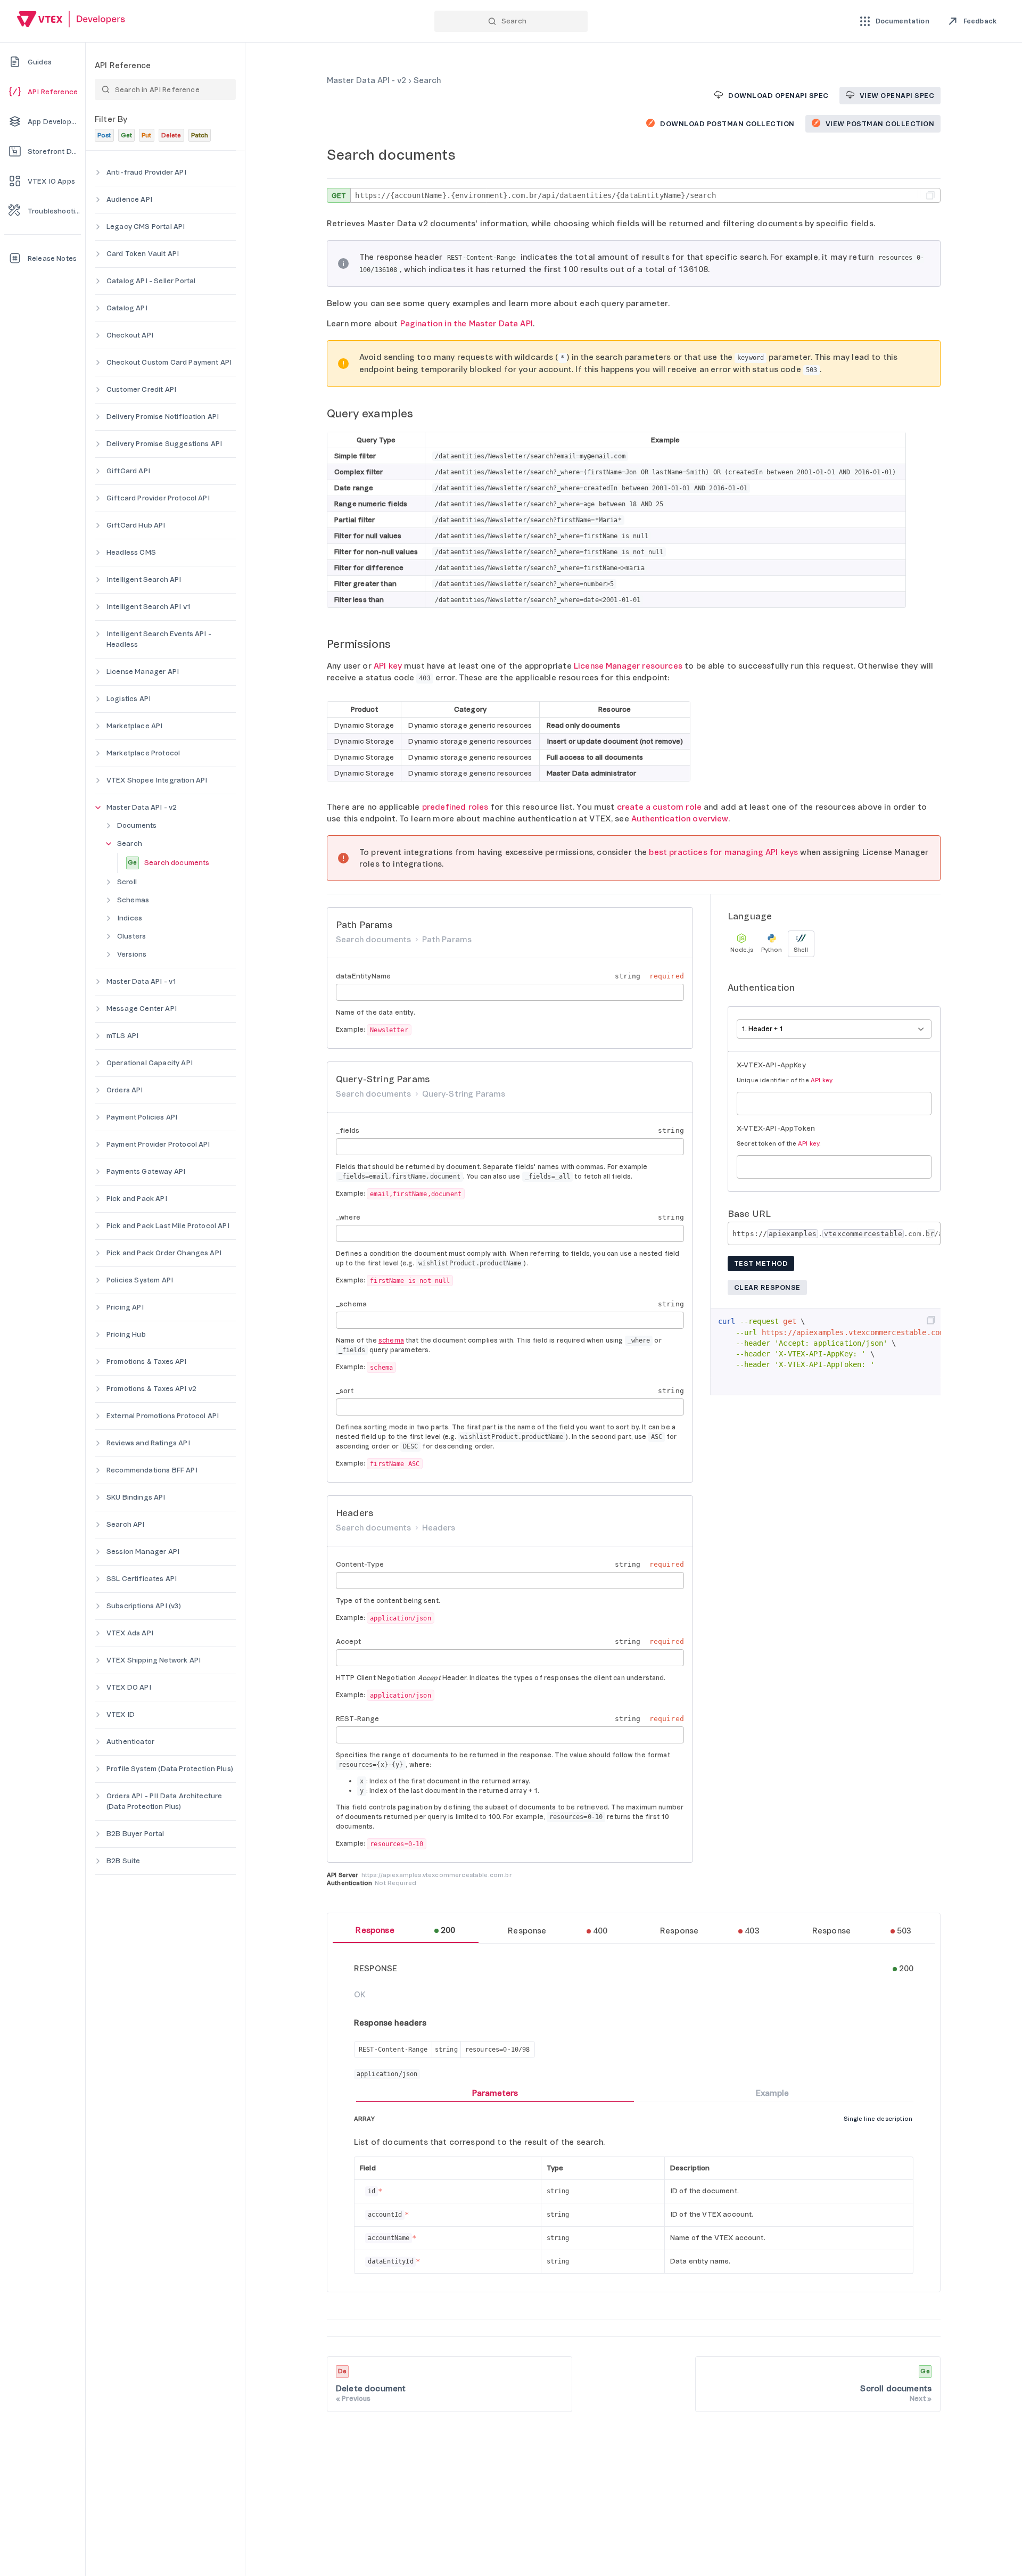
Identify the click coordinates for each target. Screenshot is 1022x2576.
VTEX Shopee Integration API (157, 780)
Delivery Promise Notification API (163, 417)
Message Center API (142, 1009)
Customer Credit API (141, 389)
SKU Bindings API (136, 1497)
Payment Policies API (142, 1117)
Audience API (129, 199)
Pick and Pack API (137, 1199)
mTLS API (122, 1036)
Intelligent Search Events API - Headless (159, 639)
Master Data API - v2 (142, 807)
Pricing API (125, 1307)
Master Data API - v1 (142, 981)
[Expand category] (98, 172)
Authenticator (130, 1742)
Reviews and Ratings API (148, 1443)
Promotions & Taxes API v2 (151, 1389)
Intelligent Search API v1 (149, 607)
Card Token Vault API (143, 254)
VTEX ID (121, 1714)
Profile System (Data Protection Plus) (170, 1769)
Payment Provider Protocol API (158, 1144)
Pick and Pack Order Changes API (164, 1253)
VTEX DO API (129, 1687)
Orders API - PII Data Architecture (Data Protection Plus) (164, 1801)
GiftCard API (128, 471)
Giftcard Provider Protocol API (158, 498)
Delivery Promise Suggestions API (164, 444)
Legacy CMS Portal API (146, 227)
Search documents (168, 863)
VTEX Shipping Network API (154, 1660)
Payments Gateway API (146, 1171)
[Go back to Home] (71, 20)
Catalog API (127, 308)
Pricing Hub (126, 1334)
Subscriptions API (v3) (144, 1606)
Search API (126, 1524)
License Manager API (143, 672)
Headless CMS (131, 552)
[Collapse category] (98, 808)
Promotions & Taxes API (147, 1361)
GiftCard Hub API (136, 525)
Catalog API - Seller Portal (151, 281)
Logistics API (129, 699)
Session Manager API (143, 1552)
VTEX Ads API (130, 1633)
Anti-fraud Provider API (146, 172)
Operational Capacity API (150, 1063)
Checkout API (130, 335)
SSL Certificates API (142, 1579)
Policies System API (140, 1280)
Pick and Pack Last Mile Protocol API (168, 1226)
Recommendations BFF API (152, 1470)
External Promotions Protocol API (163, 1416)
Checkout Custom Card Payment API (169, 362)
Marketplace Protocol (143, 753)
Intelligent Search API (144, 579)
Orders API (125, 1090)
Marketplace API (134, 726)
